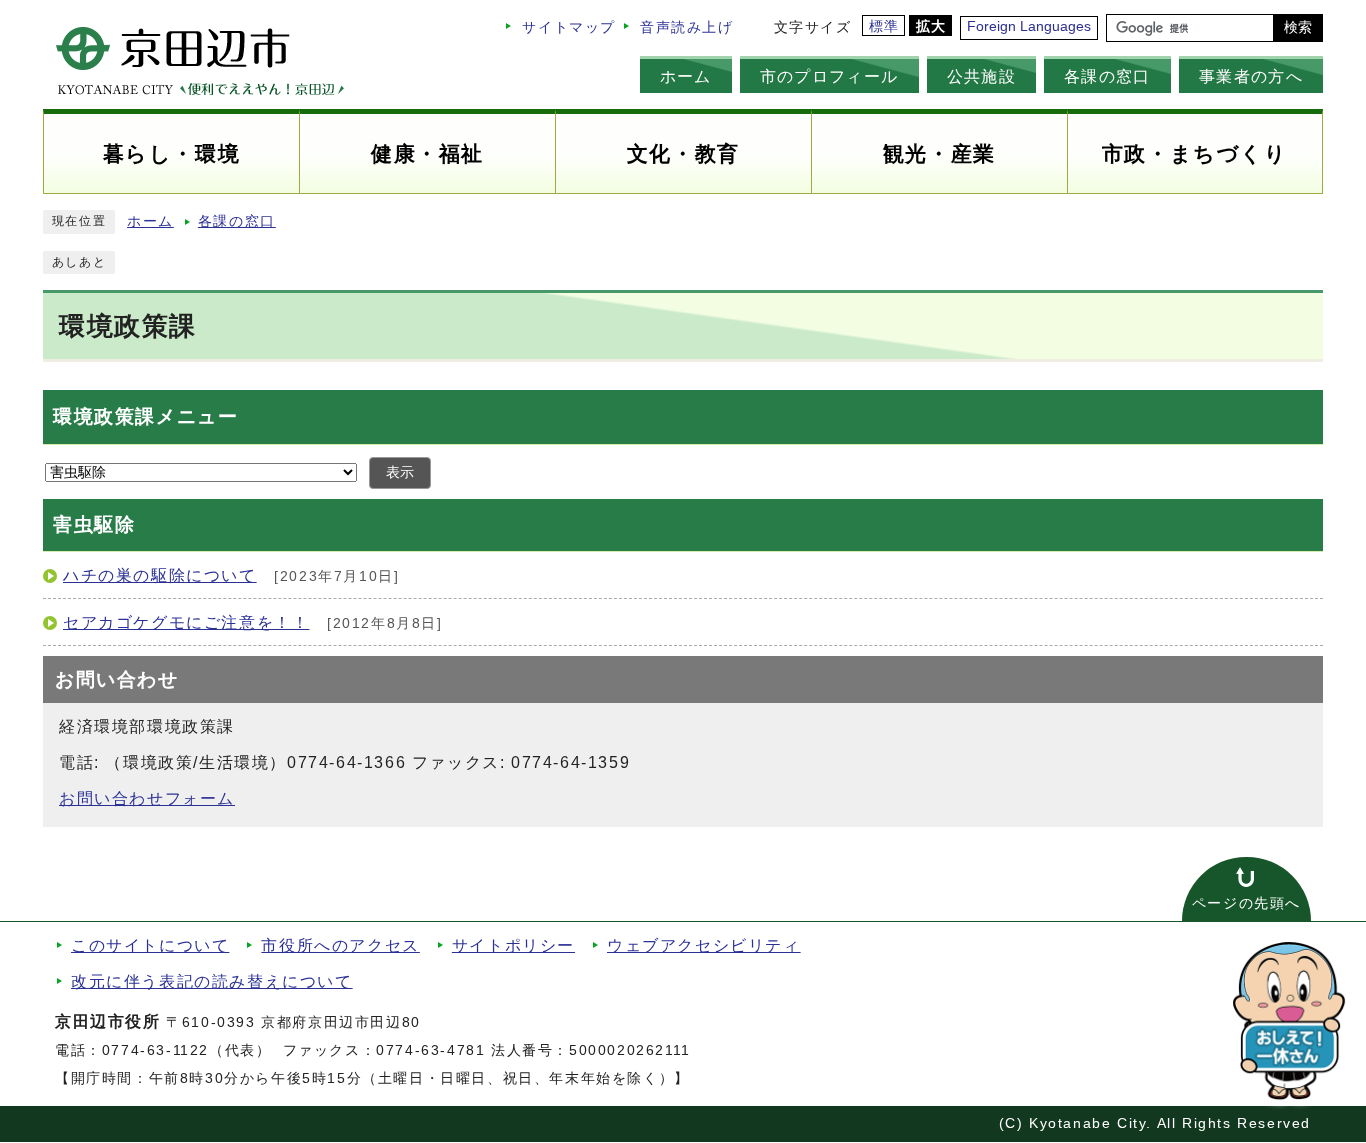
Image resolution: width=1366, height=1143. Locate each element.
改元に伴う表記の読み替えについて (212, 981)
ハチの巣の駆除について (160, 575)
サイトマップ (569, 27)
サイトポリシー (513, 945)
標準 (884, 26)
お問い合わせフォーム (147, 798)
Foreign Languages (1029, 26)
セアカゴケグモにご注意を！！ (186, 622)
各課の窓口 (1107, 76)
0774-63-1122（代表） (187, 1050)
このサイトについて (150, 945)
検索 (1298, 27)
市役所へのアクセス (340, 945)
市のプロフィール (829, 76)
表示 (400, 472)
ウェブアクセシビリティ (704, 945)
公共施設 (981, 76)
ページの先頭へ (1246, 903)
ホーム (686, 76)
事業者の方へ (1251, 76)
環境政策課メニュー (145, 416)
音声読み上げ (687, 27)
